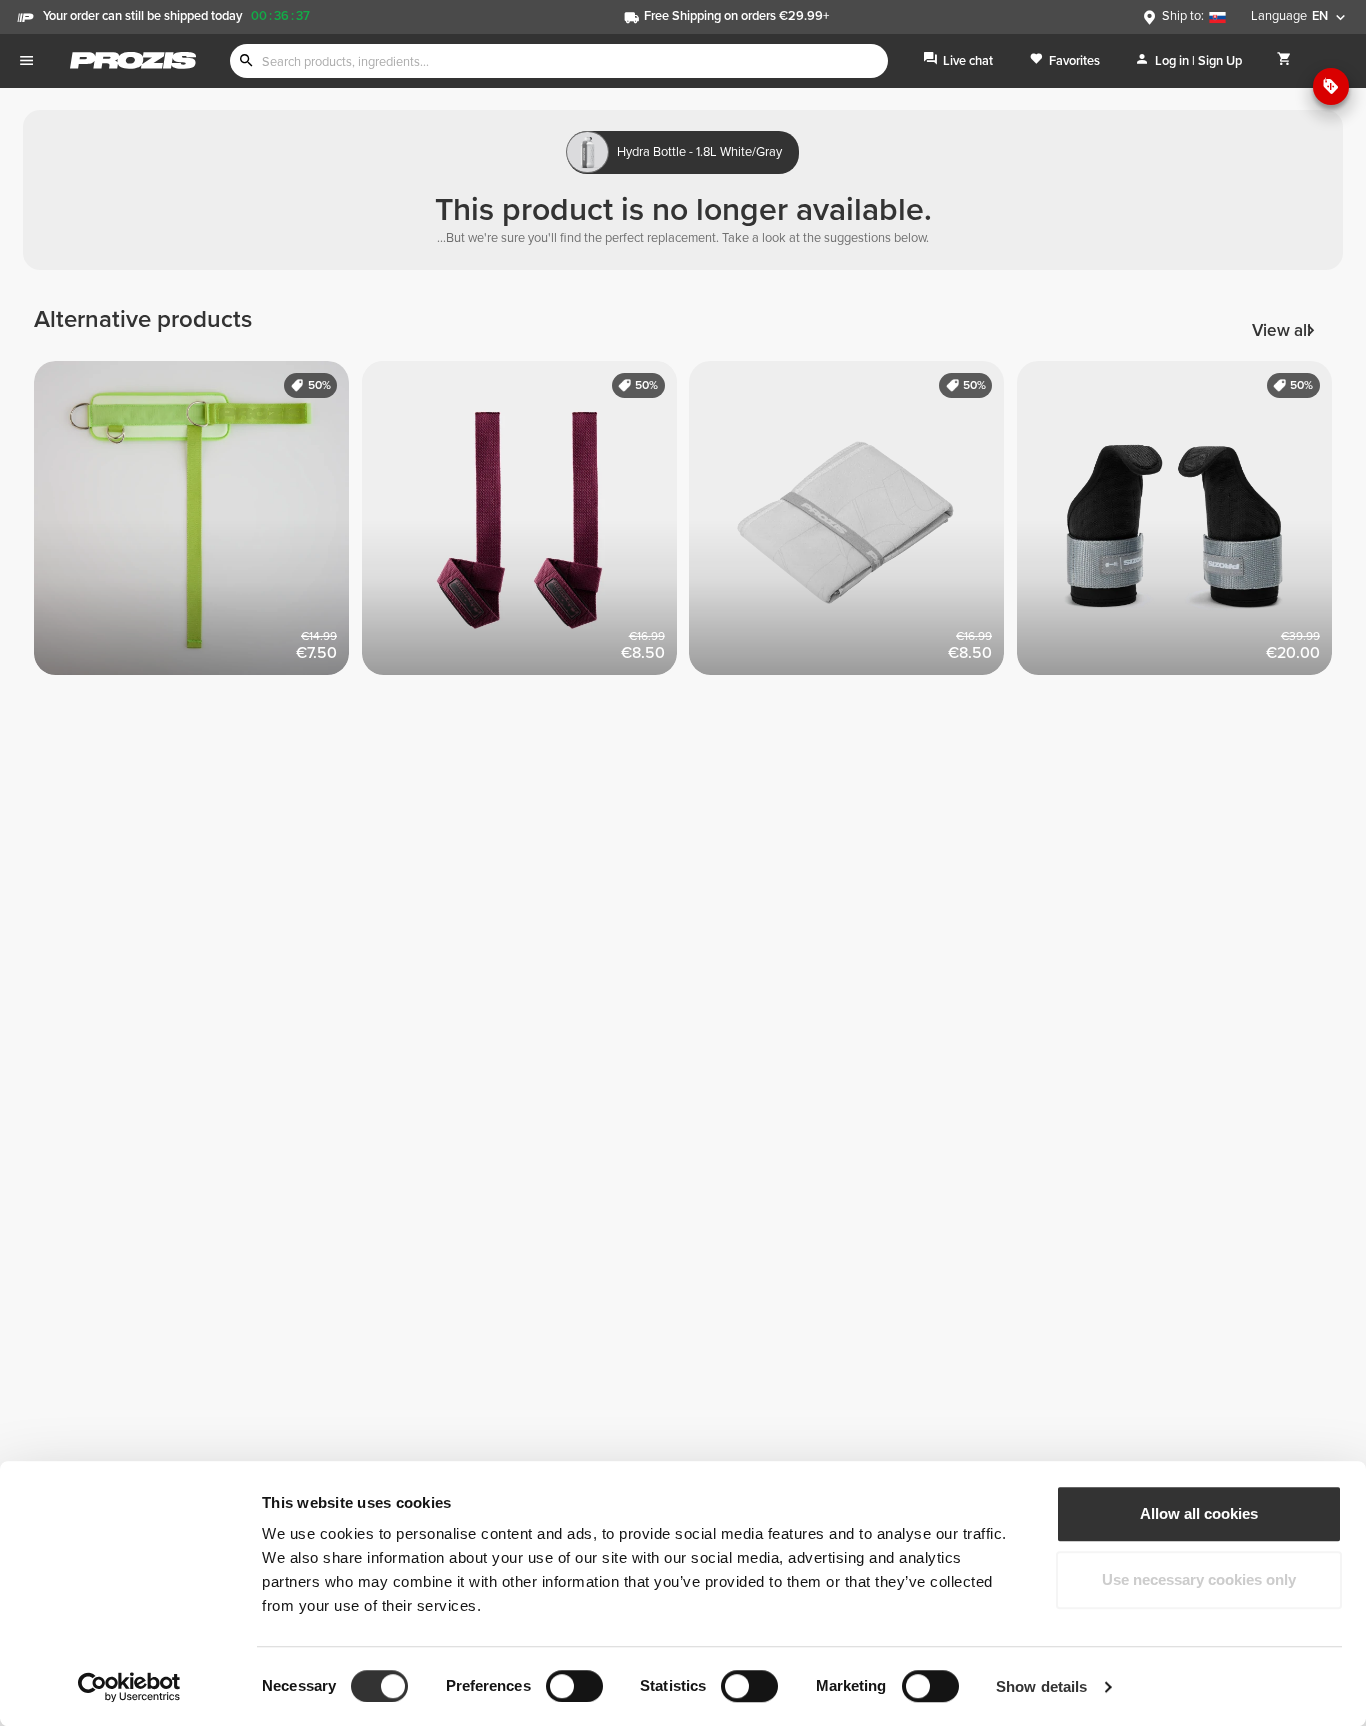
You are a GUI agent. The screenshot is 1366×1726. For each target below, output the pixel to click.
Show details (1041, 1686)
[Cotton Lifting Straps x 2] (526, 525)
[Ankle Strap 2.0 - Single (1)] (198, 525)
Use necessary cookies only (1199, 1579)
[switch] (574, 1686)
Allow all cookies (1199, 1513)
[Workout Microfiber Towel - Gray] (853, 525)
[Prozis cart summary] (1284, 60)
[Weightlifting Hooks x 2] (1181, 525)
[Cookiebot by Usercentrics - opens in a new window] (129, 1687)
